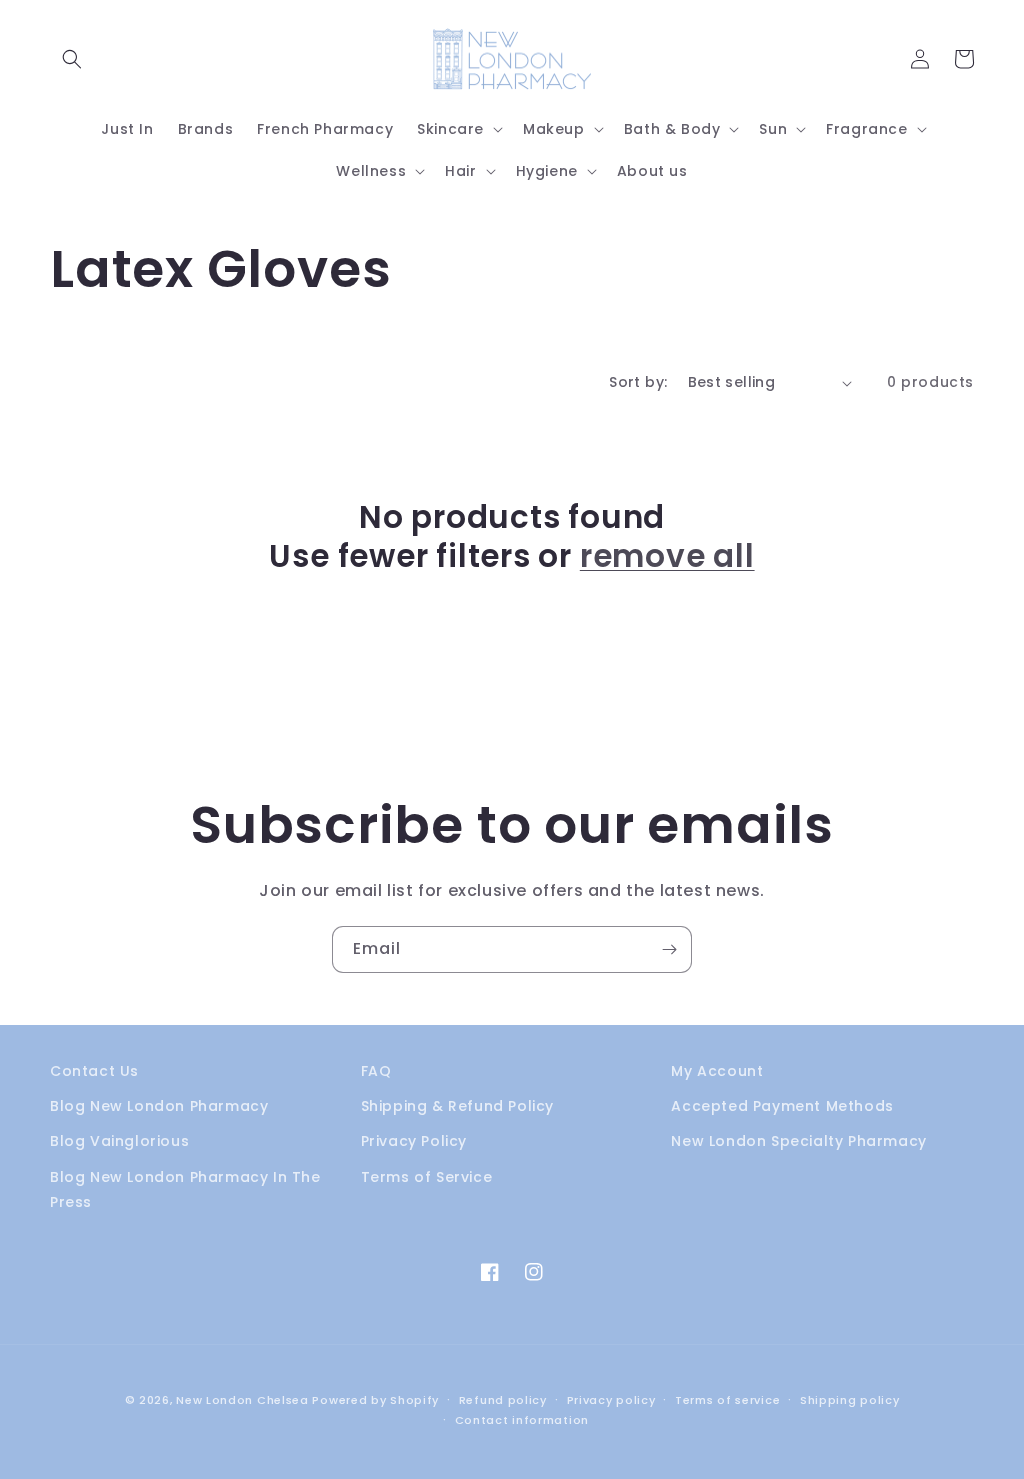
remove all (667, 556)
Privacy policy (611, 1400)
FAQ (376, 1071)
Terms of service (727, 1400)
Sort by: (638, 382)
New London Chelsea (242, 1400)
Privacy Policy (414, 1141)
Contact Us (94, 1071)
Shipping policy (850, 1400)
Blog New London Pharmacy (159, 1106)
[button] (72, 59)
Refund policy (503, 1400)
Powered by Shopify (375, 1400)
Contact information (522, 1420)
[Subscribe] (669, 949)
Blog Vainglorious (119, 1141)
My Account (717, 1071)
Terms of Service (427, 1177)
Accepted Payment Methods (782, 1106)
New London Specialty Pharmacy (798, 1141)
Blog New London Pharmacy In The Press (185, 1189)
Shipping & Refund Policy (457, 1106)
